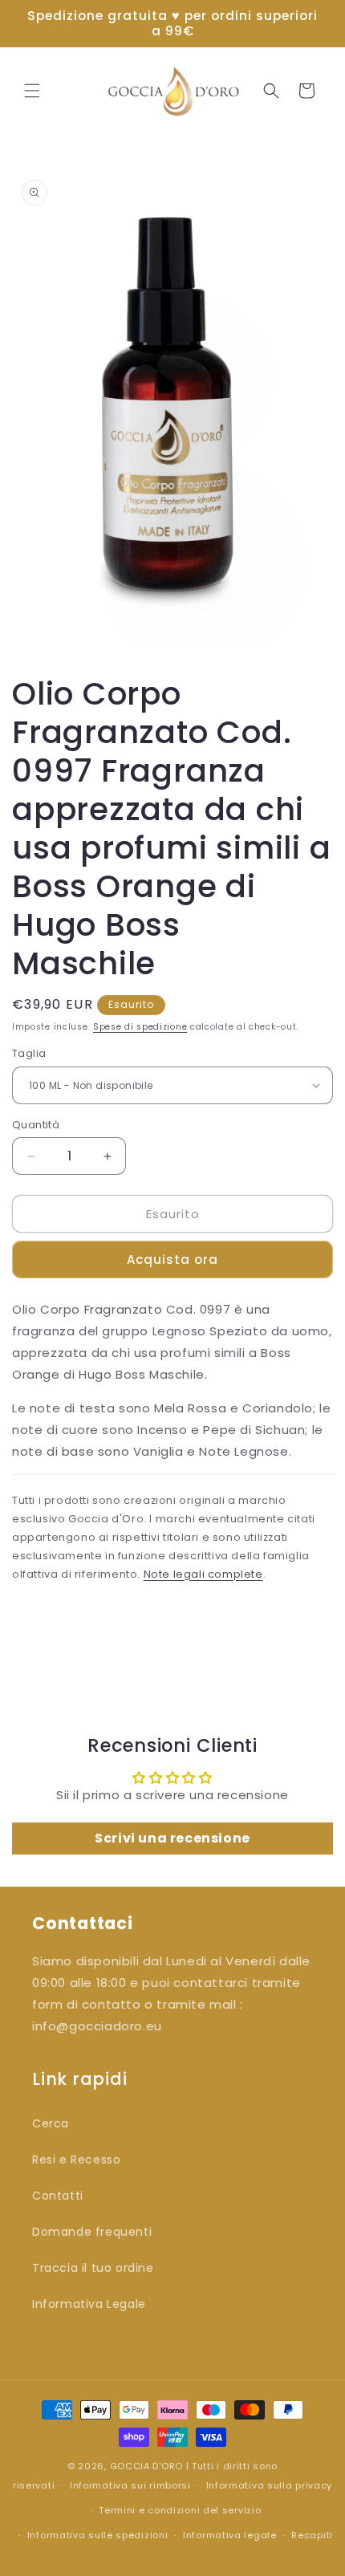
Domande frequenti (92, 2232)
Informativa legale (230, 2535)
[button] (32, 91)
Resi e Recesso (76, 2160)
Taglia (29, 1053)
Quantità (36, 1125)
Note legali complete (203, 1574)
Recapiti (312, 2535)
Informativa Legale (89, 2304)
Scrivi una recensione (172, 1838)
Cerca (51, 2123)
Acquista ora (172, 1260)
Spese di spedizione (140, 1027)
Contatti (58, 2196)
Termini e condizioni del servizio (180, 2510)
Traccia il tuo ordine (93, 2268)
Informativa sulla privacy (270, 2485)
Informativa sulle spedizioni (98, 2535)
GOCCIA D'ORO (146, 2466)
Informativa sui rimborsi (130, 2485)
